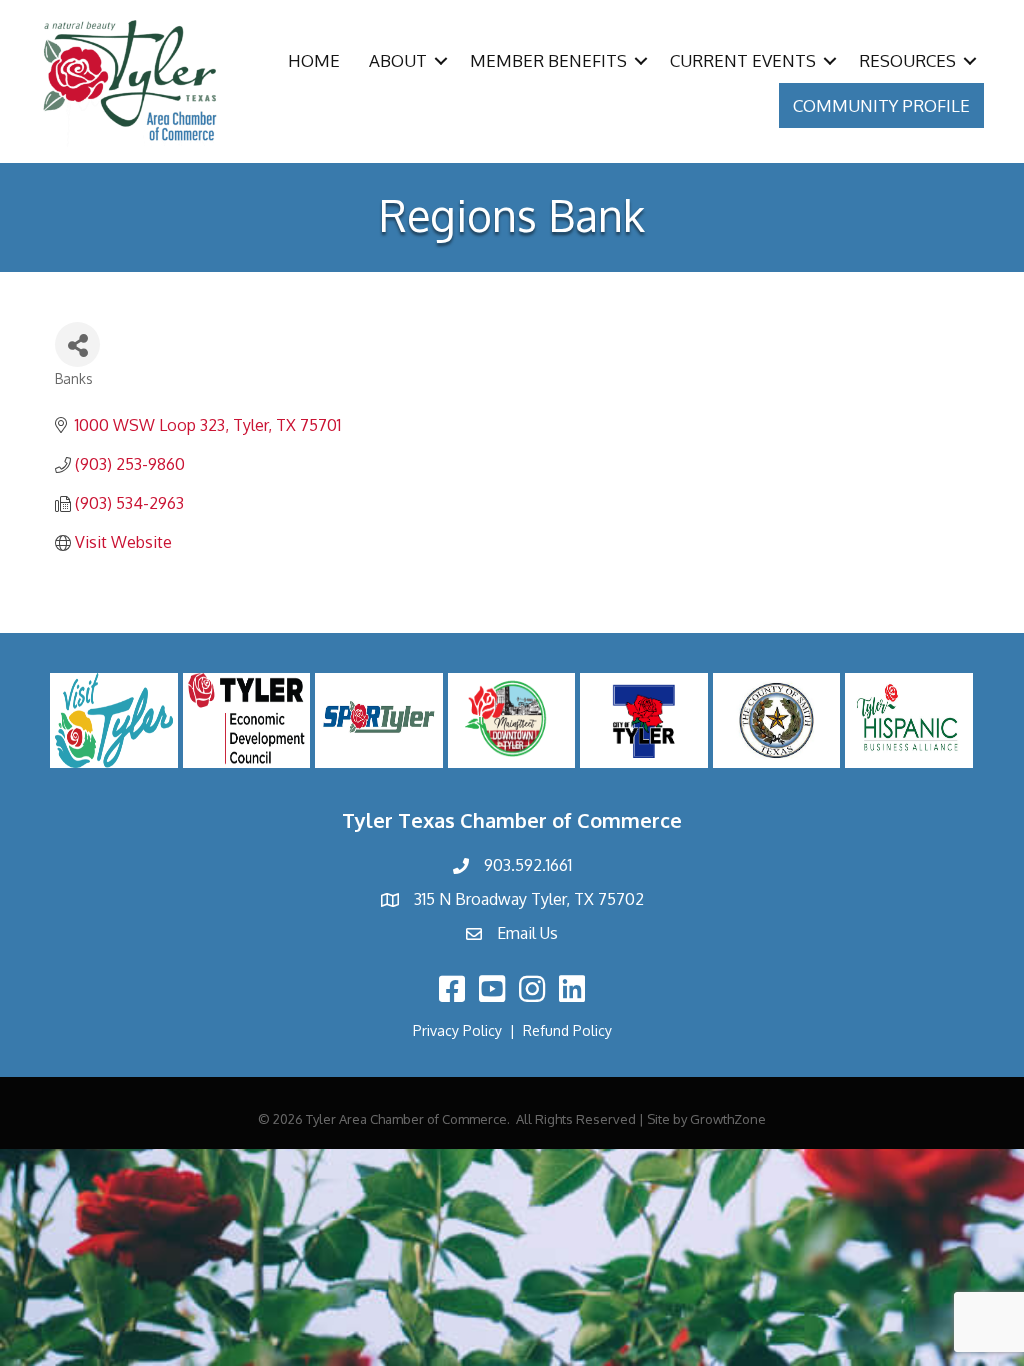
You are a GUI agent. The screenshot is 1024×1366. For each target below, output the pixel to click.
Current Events (743, 60)
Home (314, 60)
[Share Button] (77, 344)
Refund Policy (567, 1030)
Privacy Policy (457, 1030)
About (398, 60)
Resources (907, 60)
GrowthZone (728, 1119)
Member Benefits (548, 60)
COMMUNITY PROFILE (881, 105)
